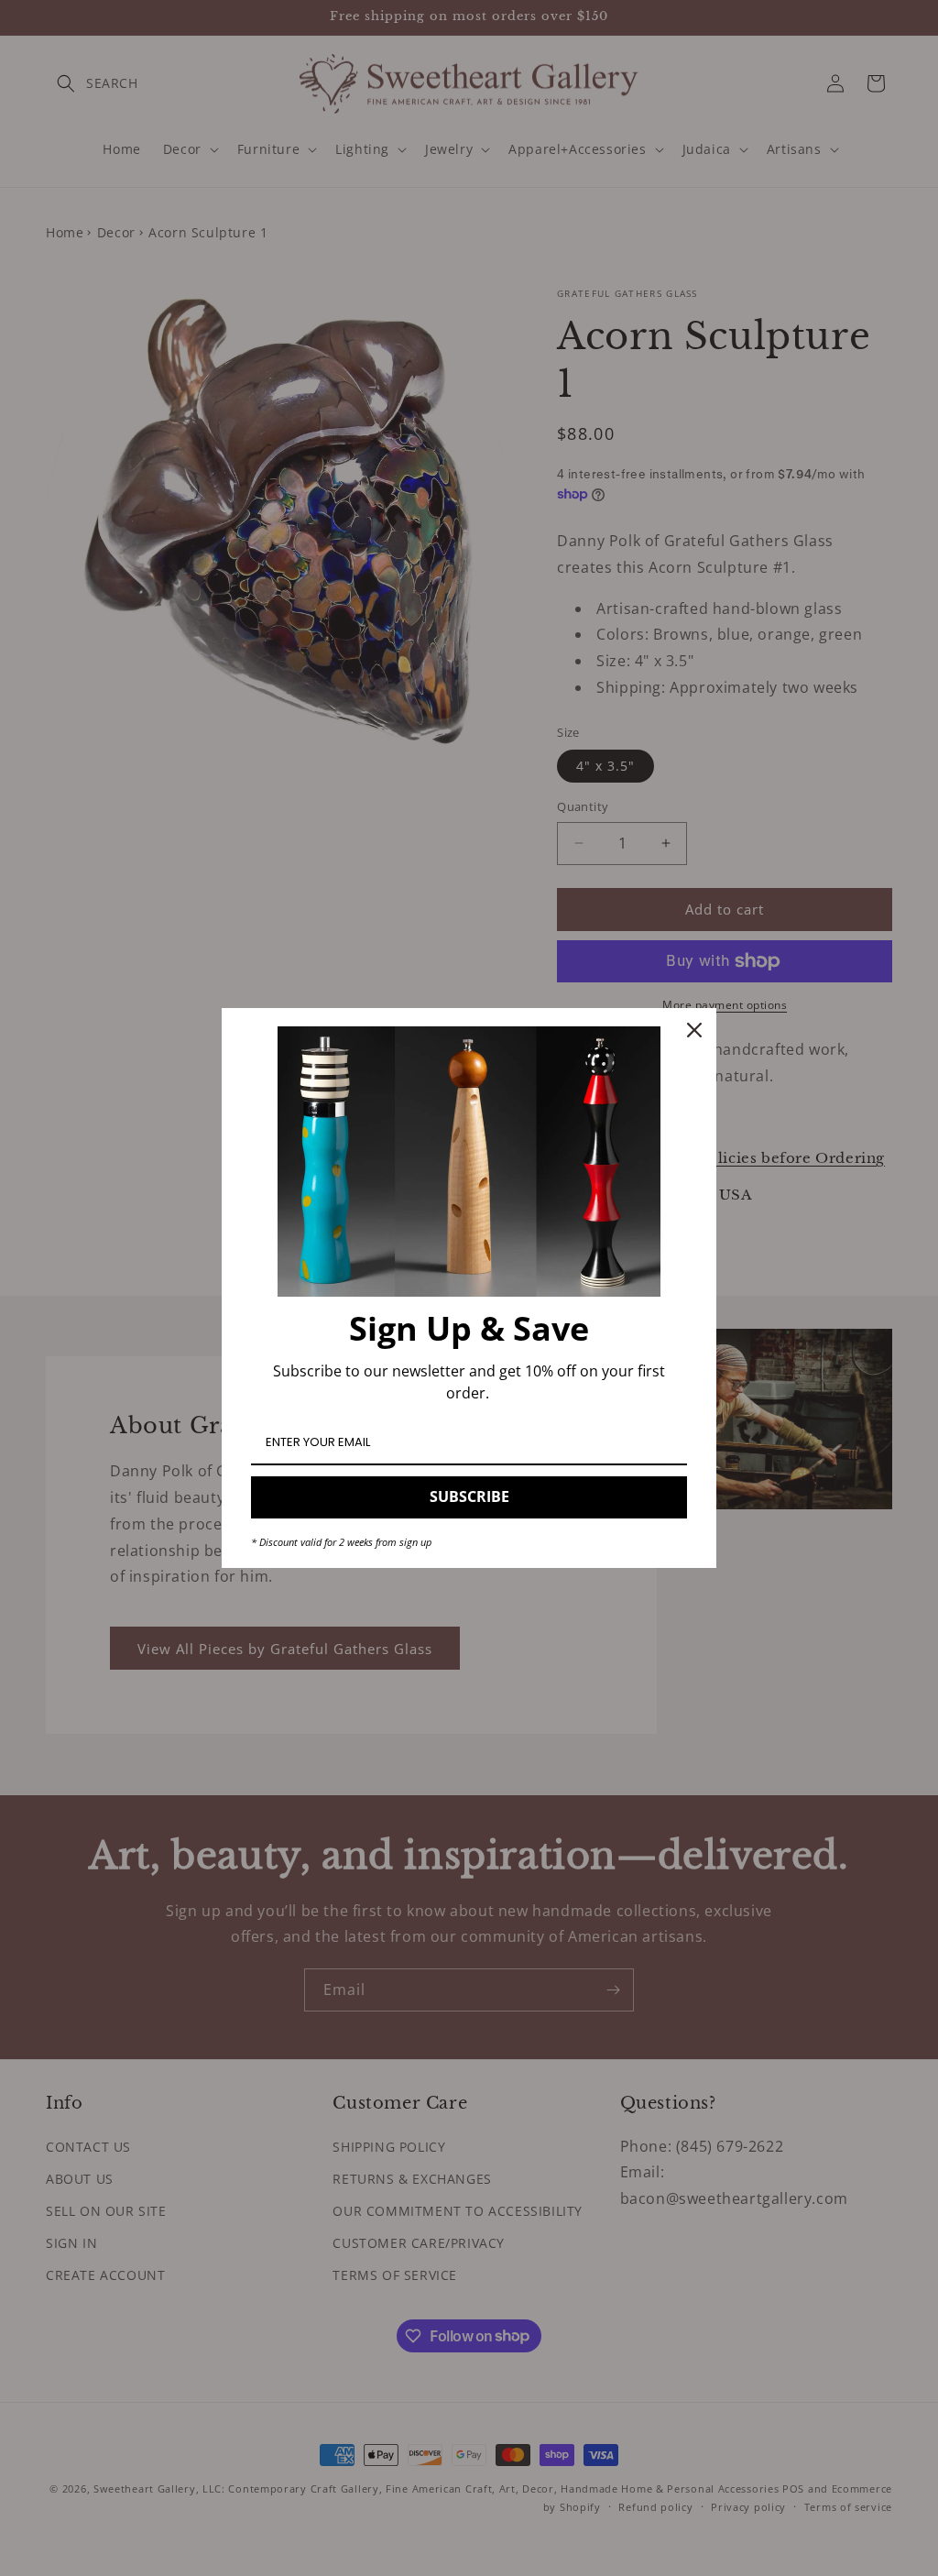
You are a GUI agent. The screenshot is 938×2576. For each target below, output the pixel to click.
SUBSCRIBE (469, 1496)
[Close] (694, 1030)
